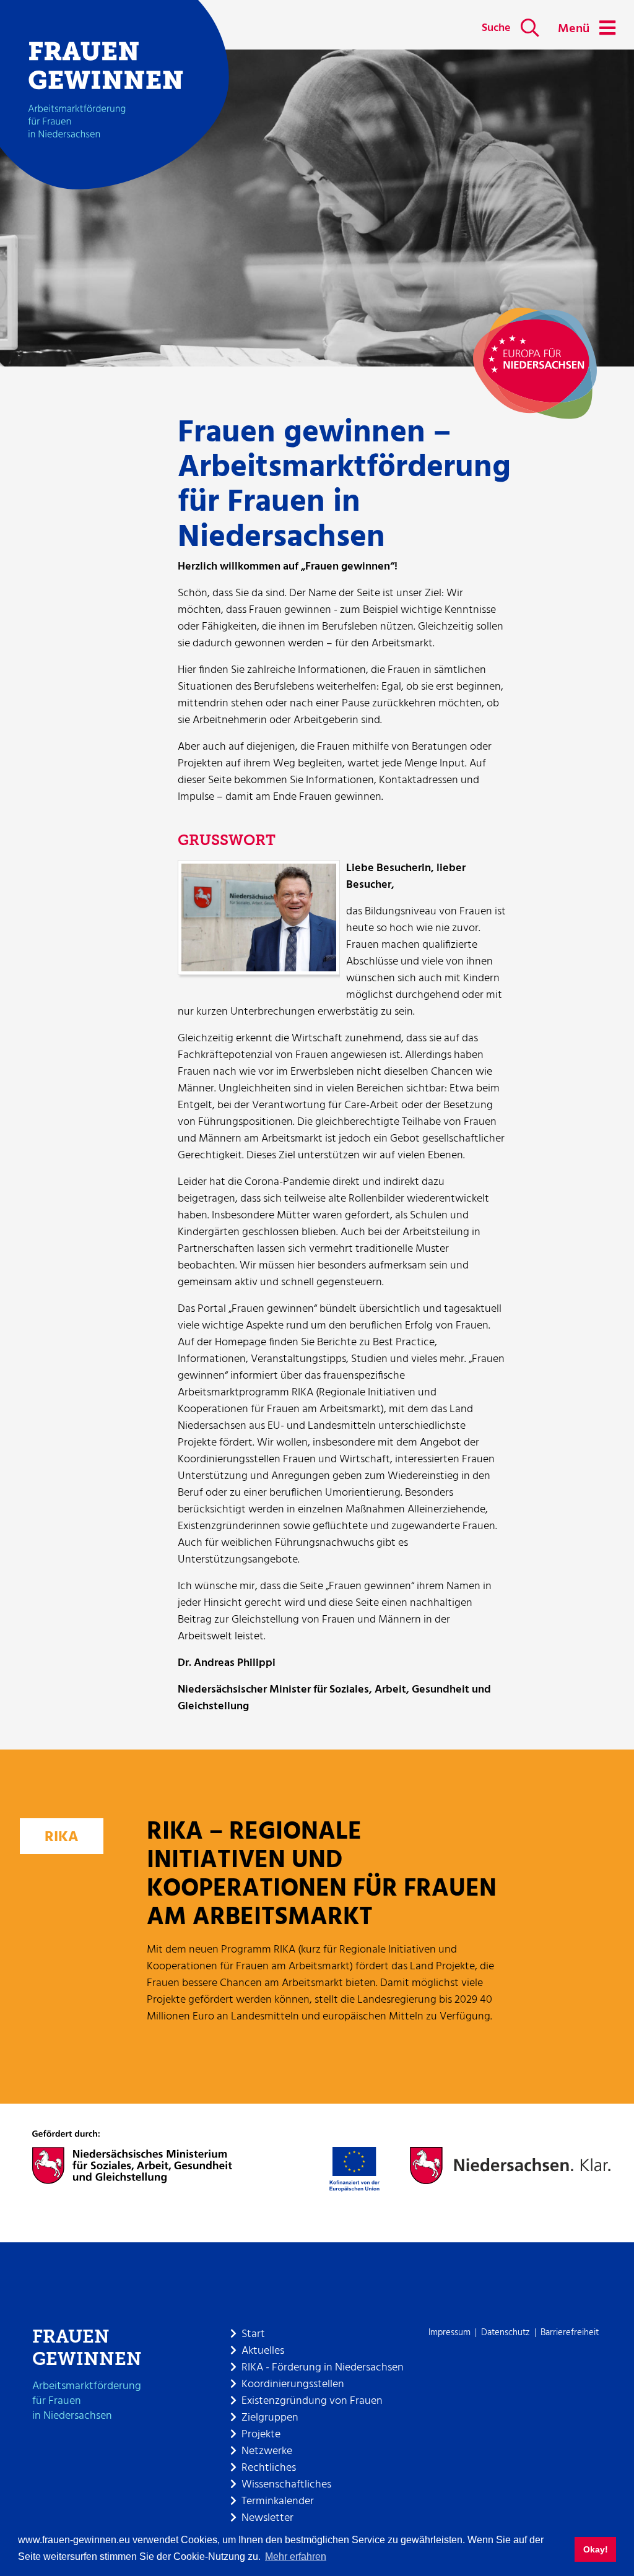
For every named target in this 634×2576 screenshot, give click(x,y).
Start (253, 2334)
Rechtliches (269, 2468)
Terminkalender (278, 2501)
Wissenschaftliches (286, 2485)
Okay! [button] (596, 2549)
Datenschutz (506, 2333)
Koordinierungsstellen (293, 2384)
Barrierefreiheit (570, 2333)
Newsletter (267, 2518)
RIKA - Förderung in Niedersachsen (323, 2368)
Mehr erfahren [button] (296, 2556)
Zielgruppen (270, 2418)
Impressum (449, 2333)
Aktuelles (263, 2351)
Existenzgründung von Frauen (312, 2401)
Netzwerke (267, 2451)
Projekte (261, 2435)
